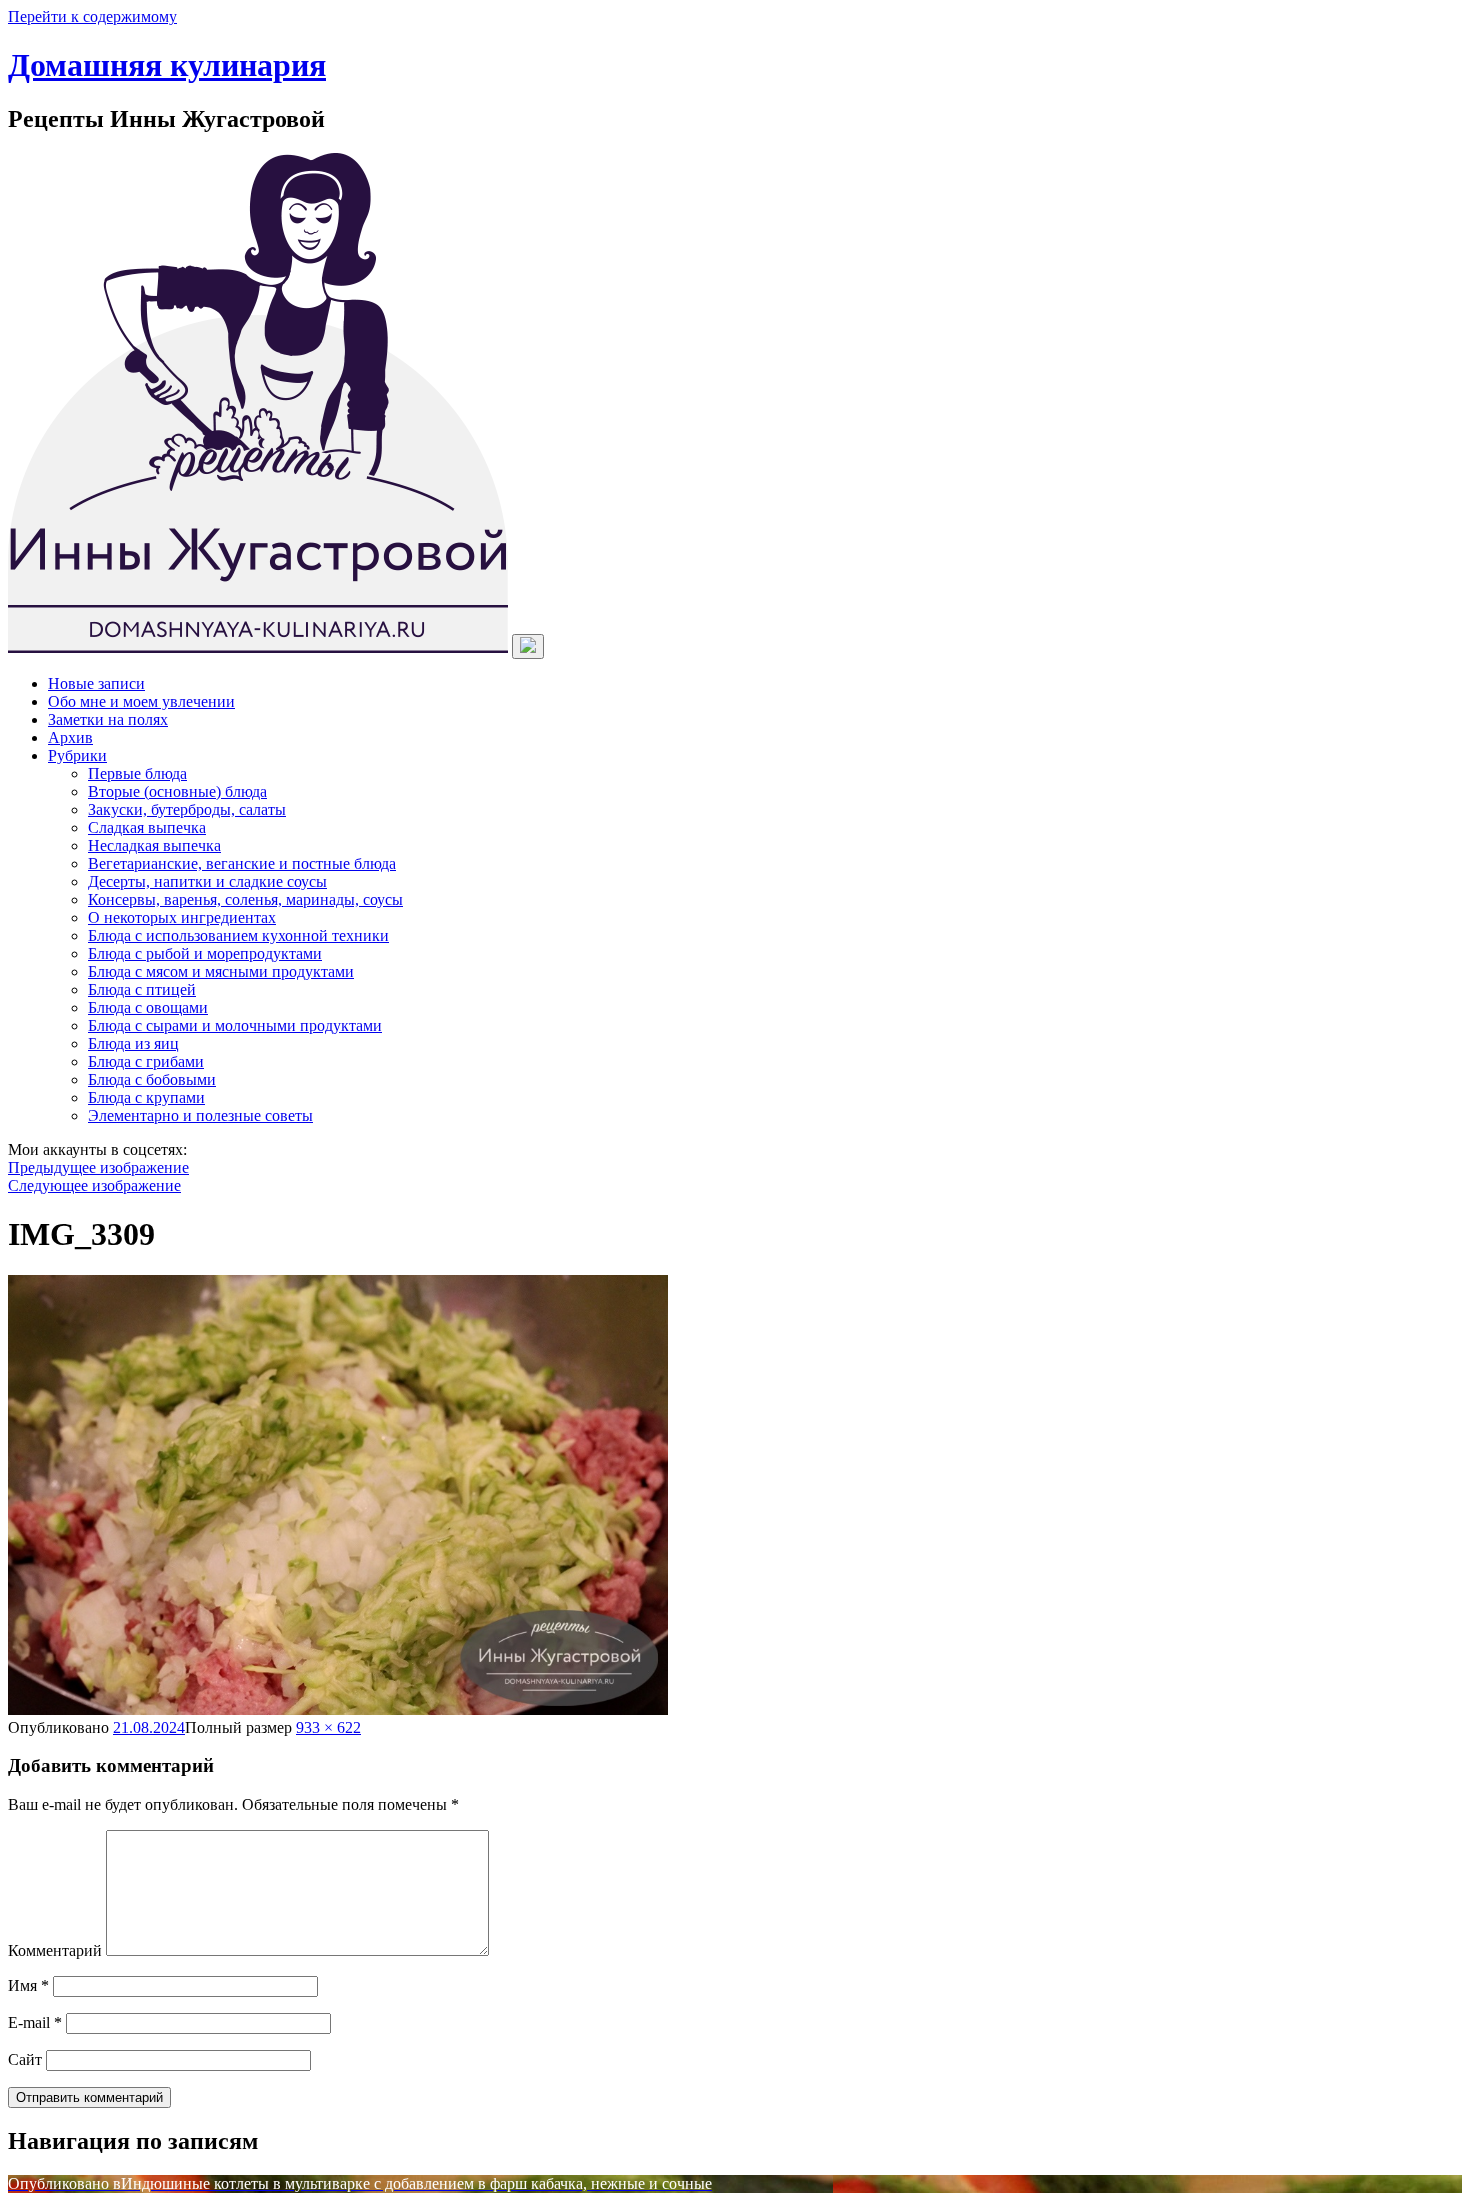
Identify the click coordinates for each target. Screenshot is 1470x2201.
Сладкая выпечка (147, 827)
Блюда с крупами (146, 1097)
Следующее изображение (94, 1185)
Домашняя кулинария (167, 65)
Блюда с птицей (142, 989)
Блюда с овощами (148, 1007)
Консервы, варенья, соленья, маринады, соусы (245, 899)
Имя (28, 1985)
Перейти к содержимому (92, 16)
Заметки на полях (108, 719)
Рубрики (77, 755)
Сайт (25, 2059)
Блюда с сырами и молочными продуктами (235, 1025)
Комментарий (55, 1950)
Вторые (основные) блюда (177, 791)
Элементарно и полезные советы (200, 1115)
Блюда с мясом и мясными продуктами (221, 971)
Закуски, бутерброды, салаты (187, 809)
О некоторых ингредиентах (182, 917)
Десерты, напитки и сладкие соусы (207, 881)
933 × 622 (328, 1727)
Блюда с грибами (146, 1061)
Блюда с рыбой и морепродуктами (205, 953)
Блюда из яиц (133, 1043)
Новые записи (96, 683)
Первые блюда (137, 773)
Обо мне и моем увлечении (141, 701)
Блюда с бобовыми (152, 1079)
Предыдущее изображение (98, 1167)
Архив (70, 737)
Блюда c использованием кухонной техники (238, 935)
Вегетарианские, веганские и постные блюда (242, 863)
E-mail (35, 2022)
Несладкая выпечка (154, 845)
